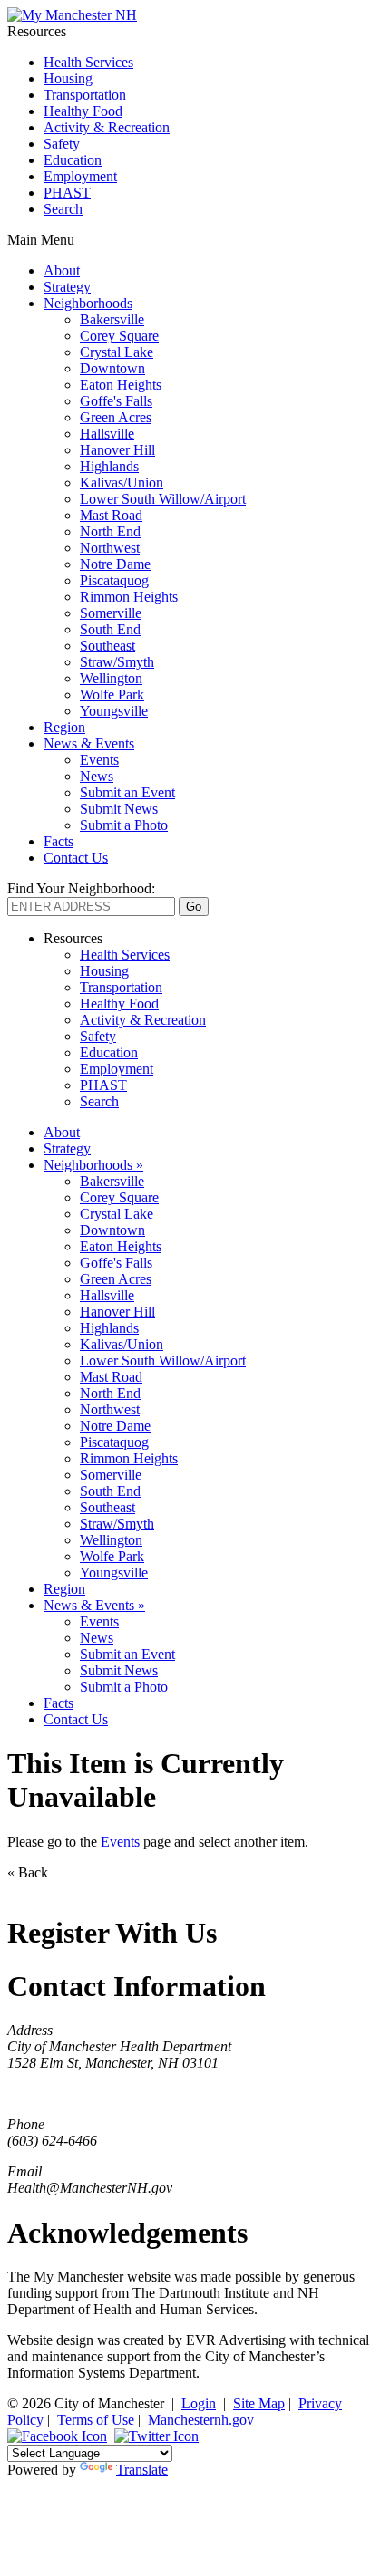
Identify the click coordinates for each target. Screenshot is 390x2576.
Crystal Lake (117, 352)
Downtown (112, 368)
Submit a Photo (124, 825)
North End (110, 531)
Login (199, 2403)
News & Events (89, 743)
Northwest (110, 548)
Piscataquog (114, 580)
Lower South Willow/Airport (163, 499)
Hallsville (107, 434)
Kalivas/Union (122, 482)
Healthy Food (83, 111)
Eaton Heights (121, 385)
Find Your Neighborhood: (81, 888)
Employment (80, 176)
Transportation (85, 95)
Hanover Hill (117, 450)
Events (99, 760)
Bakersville (112, 319)
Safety (62, 144)
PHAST (67, 193)
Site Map (259, 2403)
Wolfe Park (112, 695)
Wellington (111, 678)
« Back (28, 1872)
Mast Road (111, 515)
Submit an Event (127, 792)
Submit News (119, 809)
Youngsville (114, 711)
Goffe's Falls (116, 401)
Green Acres (116, 417)
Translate (142, 2470)
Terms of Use (96, 2420)
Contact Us (76, 858)
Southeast (107, 646)
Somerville (111, 613)
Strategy (67, 287)
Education (73, 160)
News (97, 776)
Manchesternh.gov (201, 2420)
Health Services (88, 62)
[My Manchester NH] (72, 15)
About (62, 270)
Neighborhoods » (93, 1165)
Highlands (109, 466)
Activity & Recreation (107, 127)
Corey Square (119, 336)
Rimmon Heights (129, 597)
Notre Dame (115, 564)
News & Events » (94, 1605)
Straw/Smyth (117, 662)
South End (110, 629)
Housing (68, 78)
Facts (58, 841)
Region (64, 727)
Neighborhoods (88, 303)
